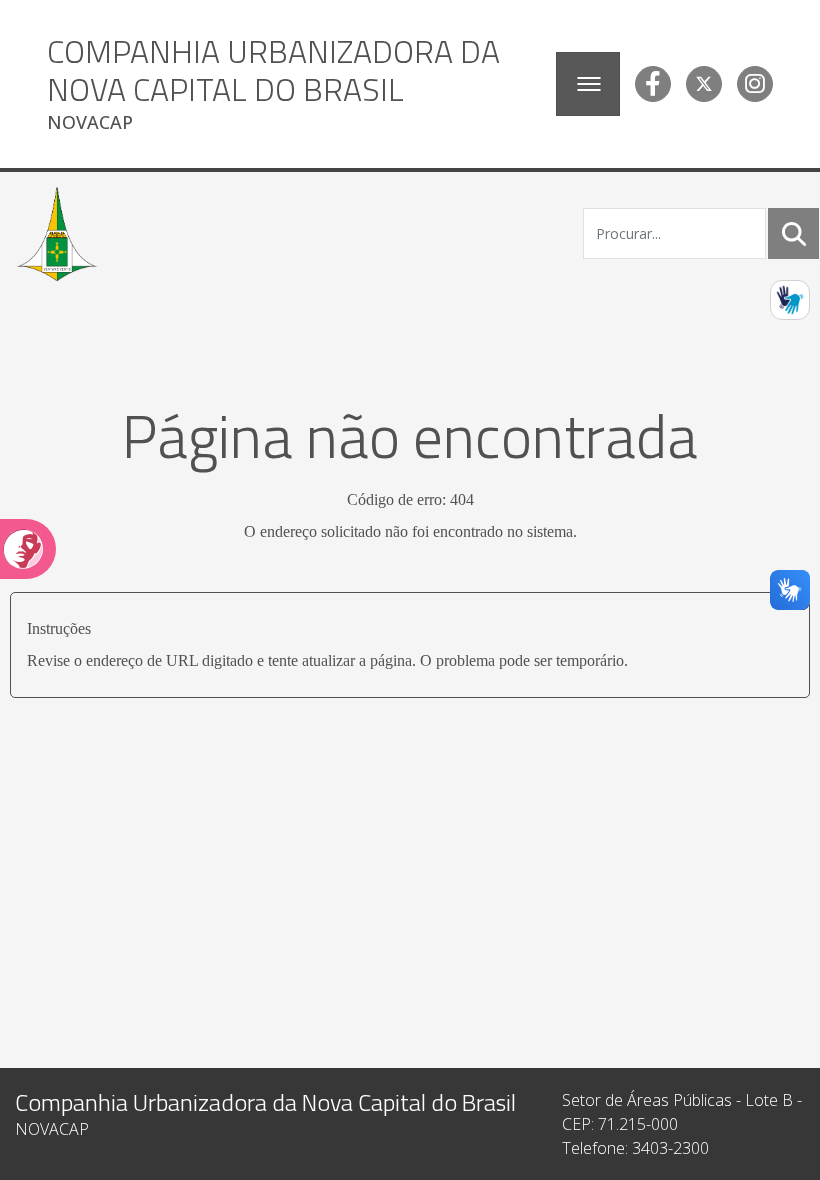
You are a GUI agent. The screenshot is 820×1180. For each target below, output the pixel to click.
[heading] (294, 84)
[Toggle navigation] (588, 84)
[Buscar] (794, 234)
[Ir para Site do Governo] (57, 234)
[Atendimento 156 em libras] (790, 300)
